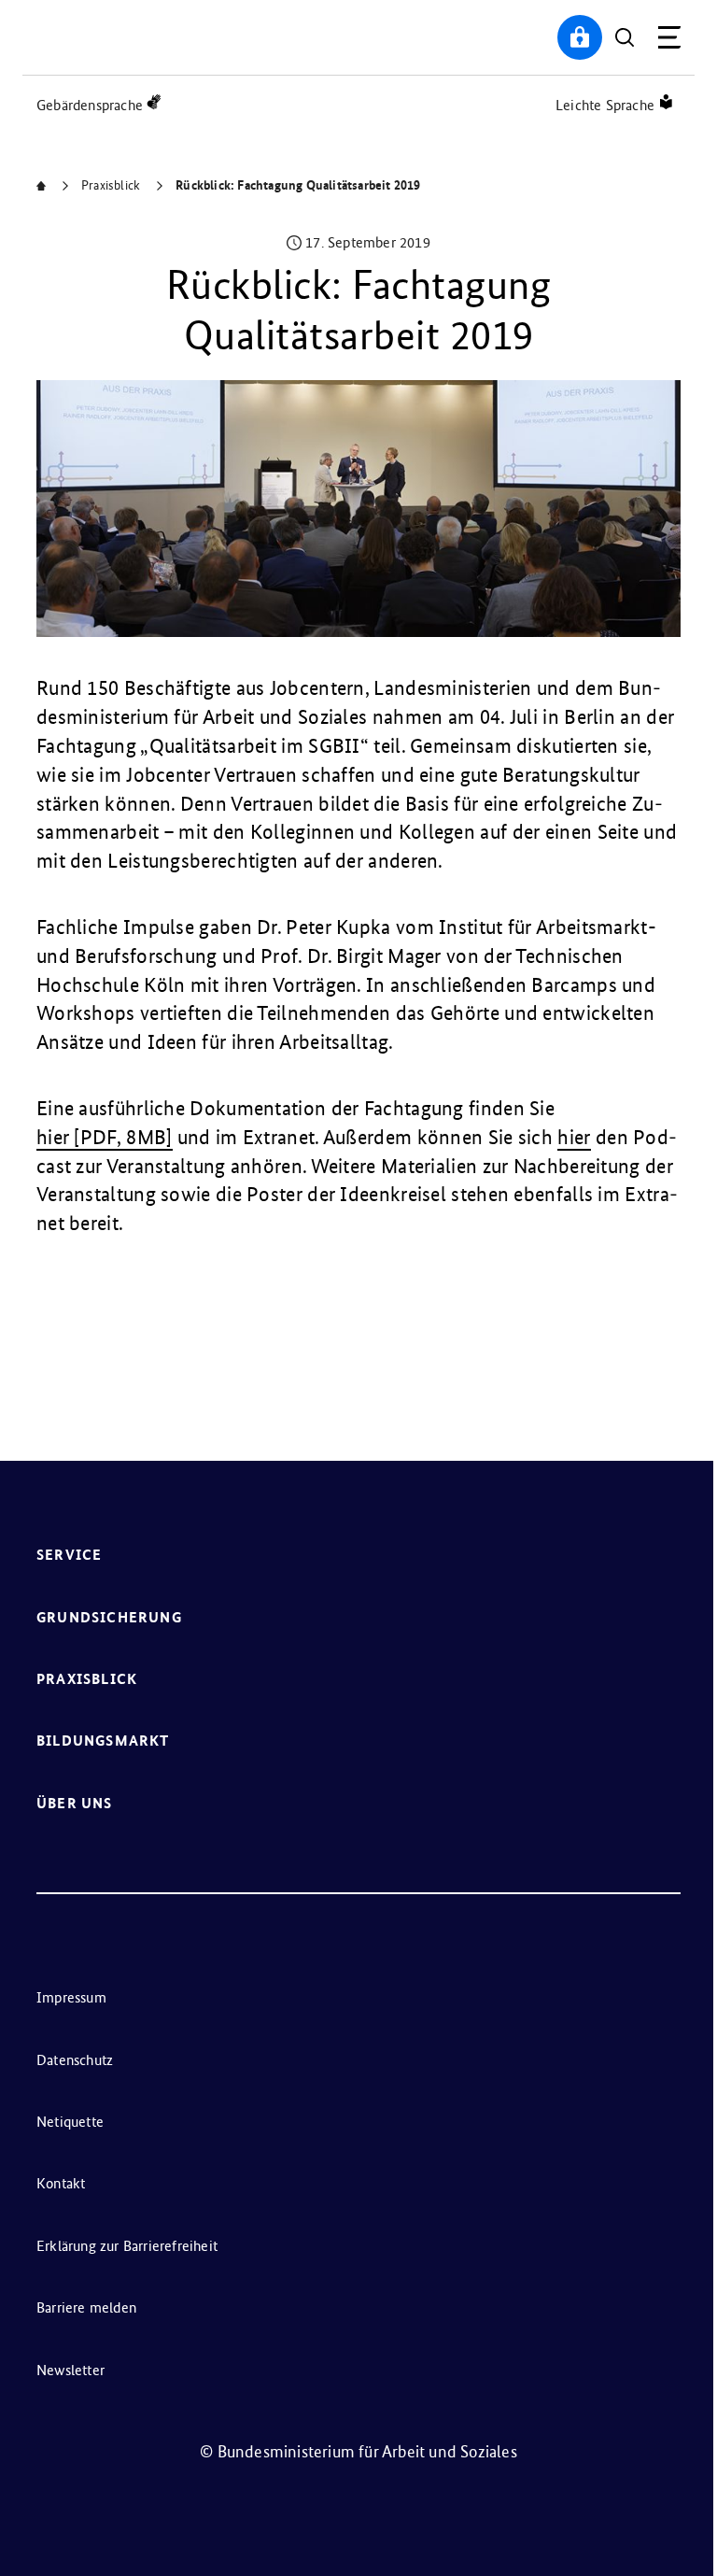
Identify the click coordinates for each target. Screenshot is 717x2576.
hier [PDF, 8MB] (105, 1137)
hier (574, 1137)
